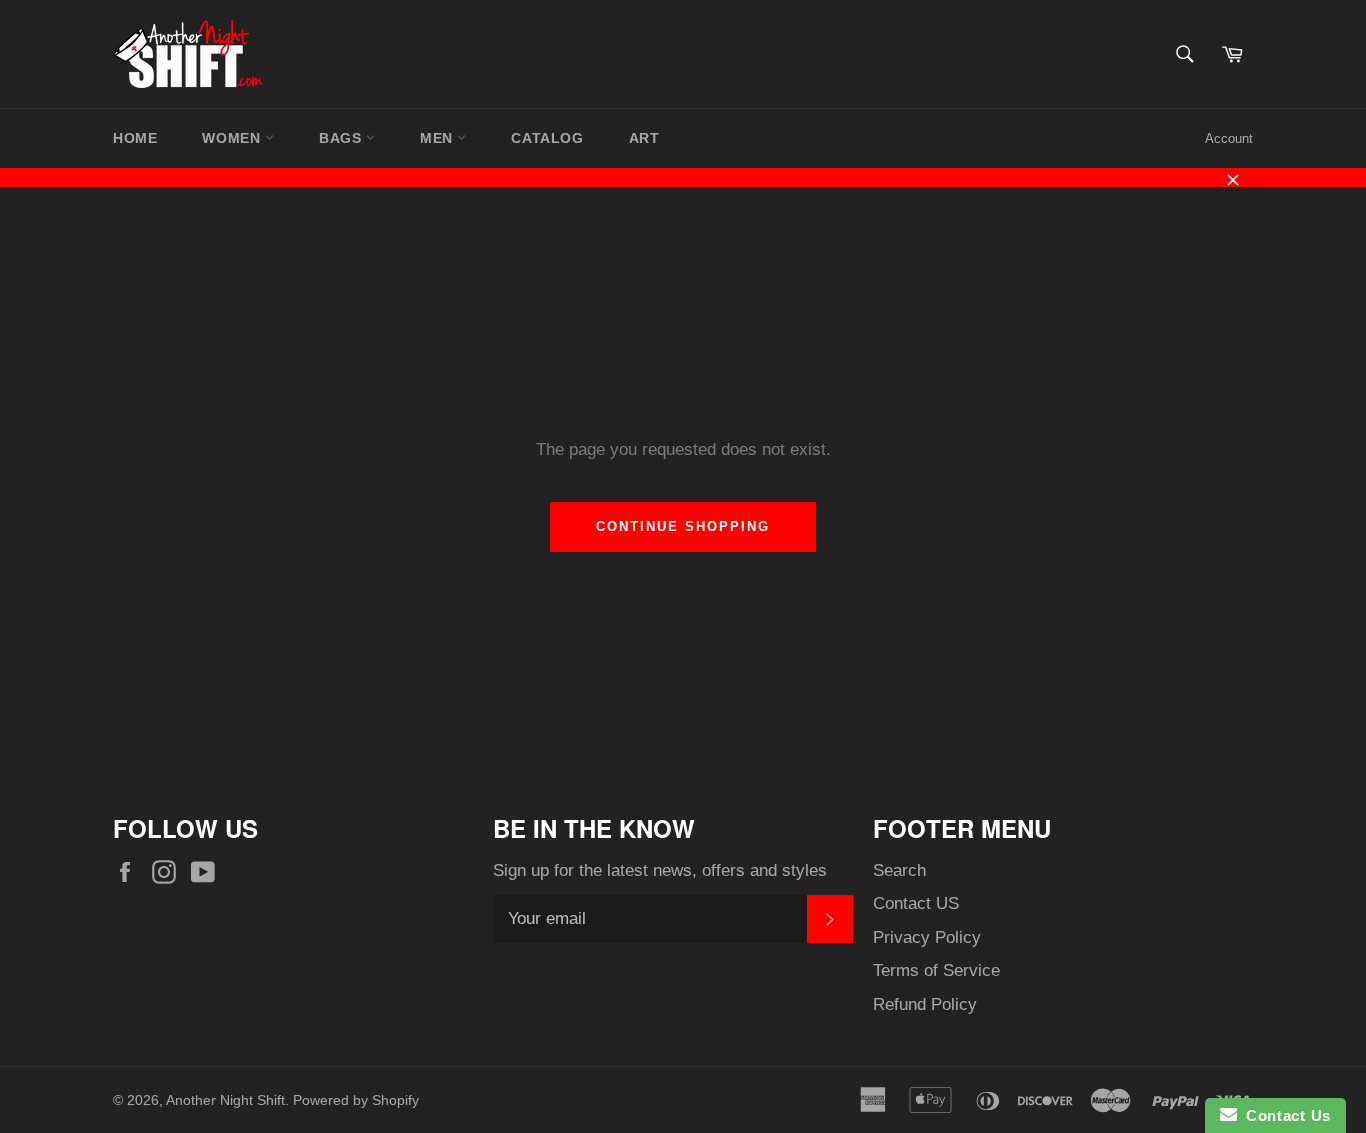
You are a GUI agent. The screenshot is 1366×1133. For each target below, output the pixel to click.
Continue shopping (682, 526)
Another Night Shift (225, 1100)
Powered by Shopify (356, 1100)
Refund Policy (925, 1004)
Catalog (547, 138)
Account (1229, 138)
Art (644, 138)
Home (135, 138)
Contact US (916, 903)
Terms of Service (936, 970)
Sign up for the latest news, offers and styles (660, 870)
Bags (342, 138)
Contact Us (1284, 1115)
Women (233, 138)
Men (438, 138)
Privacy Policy (927, 937)
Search (899, 870)
